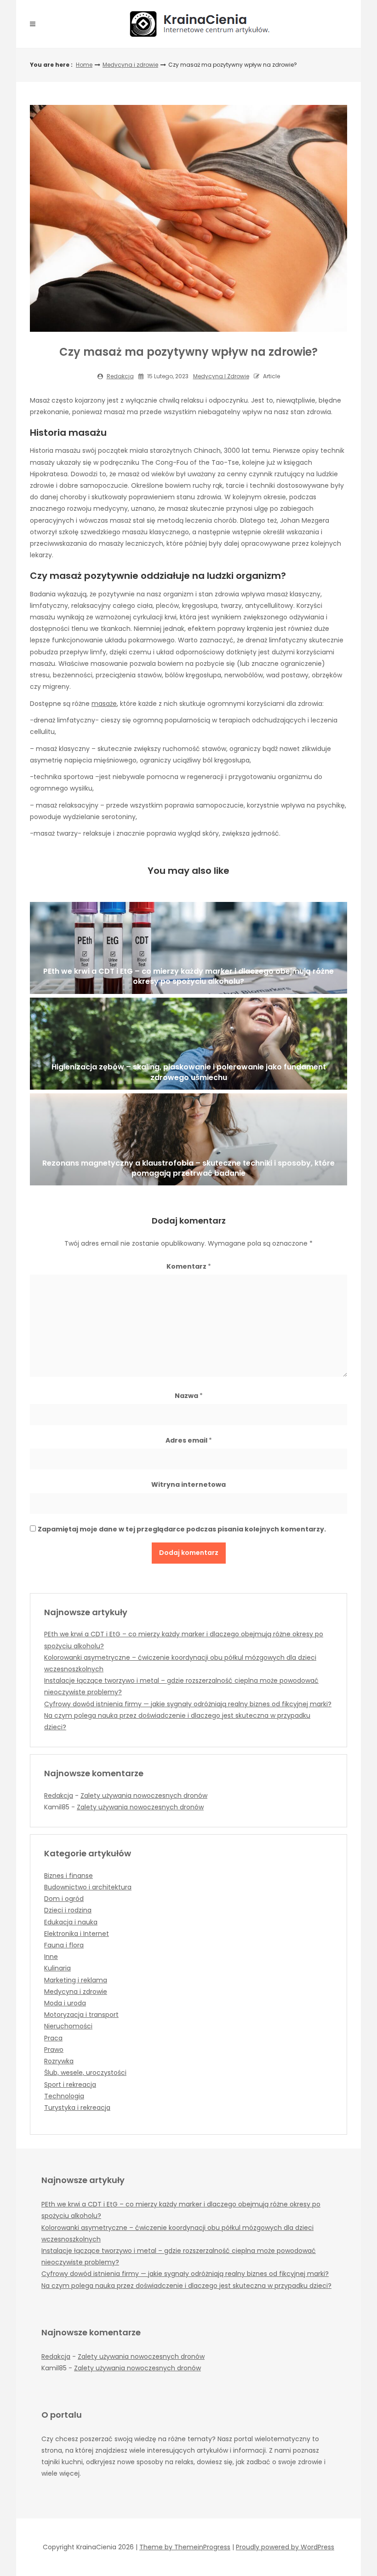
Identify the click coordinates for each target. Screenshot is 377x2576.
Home (84, 65)
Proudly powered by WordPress (285, 2547)
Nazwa (189, 1396)
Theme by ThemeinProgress (185, 2547)
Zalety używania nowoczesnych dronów (144, 1796)
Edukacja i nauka (71, 1922)
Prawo (54, 2050)
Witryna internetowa (188, 1484)
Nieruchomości (68, 2026)
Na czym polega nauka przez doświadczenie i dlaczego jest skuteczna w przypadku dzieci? (186, 2286)
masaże (104, 704)
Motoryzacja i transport (81, 2015)
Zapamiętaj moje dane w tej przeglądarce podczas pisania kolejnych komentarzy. (182, 1529)
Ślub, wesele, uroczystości (85, 2073)
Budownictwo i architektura (88, 1887)
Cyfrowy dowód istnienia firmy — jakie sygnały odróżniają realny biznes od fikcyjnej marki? (188, 1704)
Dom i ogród (64, 1899)
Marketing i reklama (76, 1980)
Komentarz (189, 1266)
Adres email (189, 1440)
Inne (51, 1957)
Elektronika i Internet (77, 1934)
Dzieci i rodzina (68, 1910)
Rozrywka (59, 2061)
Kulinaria (57, 1968)
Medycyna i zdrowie (130, 65)
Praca (53, 2038)
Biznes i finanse (69, 1876)
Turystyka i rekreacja (77, 2108)
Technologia (64, 2096)
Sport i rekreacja (70, 2085)
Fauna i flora (64, 1945)
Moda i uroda (65, 2003)
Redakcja (120, 376)
